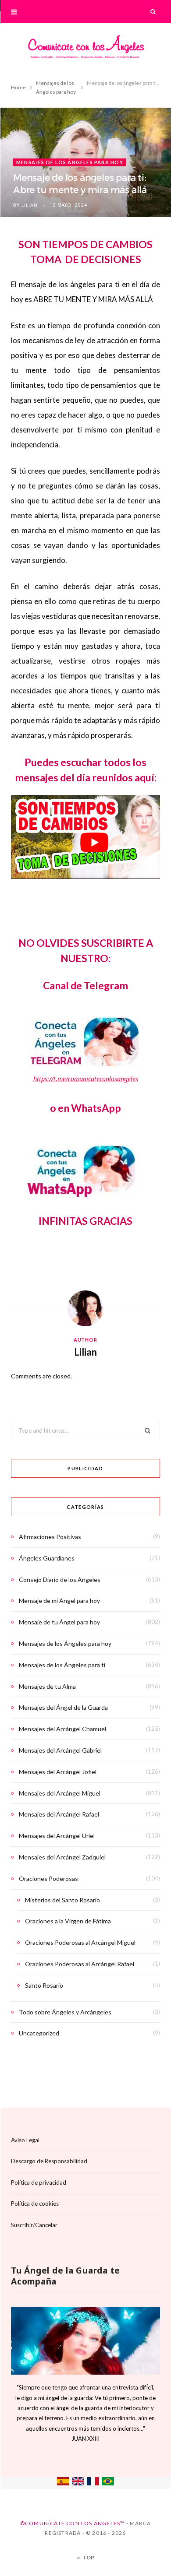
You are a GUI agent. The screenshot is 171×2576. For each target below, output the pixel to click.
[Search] (153, 12)
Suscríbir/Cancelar (34, 2225)
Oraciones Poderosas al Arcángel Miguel (80, 1942)
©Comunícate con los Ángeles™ (73, 2523)
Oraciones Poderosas (48, 1878)
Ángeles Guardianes (47, 1558)
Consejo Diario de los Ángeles (60, 1580)
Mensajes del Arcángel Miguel (60, 1793)
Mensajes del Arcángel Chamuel (62, 1729)
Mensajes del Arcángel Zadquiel (62, 1857)
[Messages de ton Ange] (93, 2483)
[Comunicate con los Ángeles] (85, 50)
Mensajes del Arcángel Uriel (57, 1836)
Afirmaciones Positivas (50, 1537)
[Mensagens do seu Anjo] (108, 2483)
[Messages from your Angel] (78, 2483)
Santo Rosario (44, 1985)
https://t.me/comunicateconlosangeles (86, 1079)
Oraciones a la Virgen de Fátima (68, 1921)
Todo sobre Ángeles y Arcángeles (65, 2012)
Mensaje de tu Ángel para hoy (59, 1622)
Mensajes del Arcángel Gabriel (60, 1750)
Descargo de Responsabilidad (49, 2161)
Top (88, 2557)
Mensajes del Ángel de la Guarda (63, 1707)
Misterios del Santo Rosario (62, 1900)
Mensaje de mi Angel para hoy (59, 1601)
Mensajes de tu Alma (47, 1686)
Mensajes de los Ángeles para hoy (70, 162)
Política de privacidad (39, 2182)
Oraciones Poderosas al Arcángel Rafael (80, 1964)
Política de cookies (35, 2203)
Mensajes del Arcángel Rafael (59, 1814)
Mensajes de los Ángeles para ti (62, 1665)
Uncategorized (39, 2033)
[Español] (63, 2483)
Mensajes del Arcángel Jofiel (58, 1772)
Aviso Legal (25, 2140)
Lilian (30, 205)
